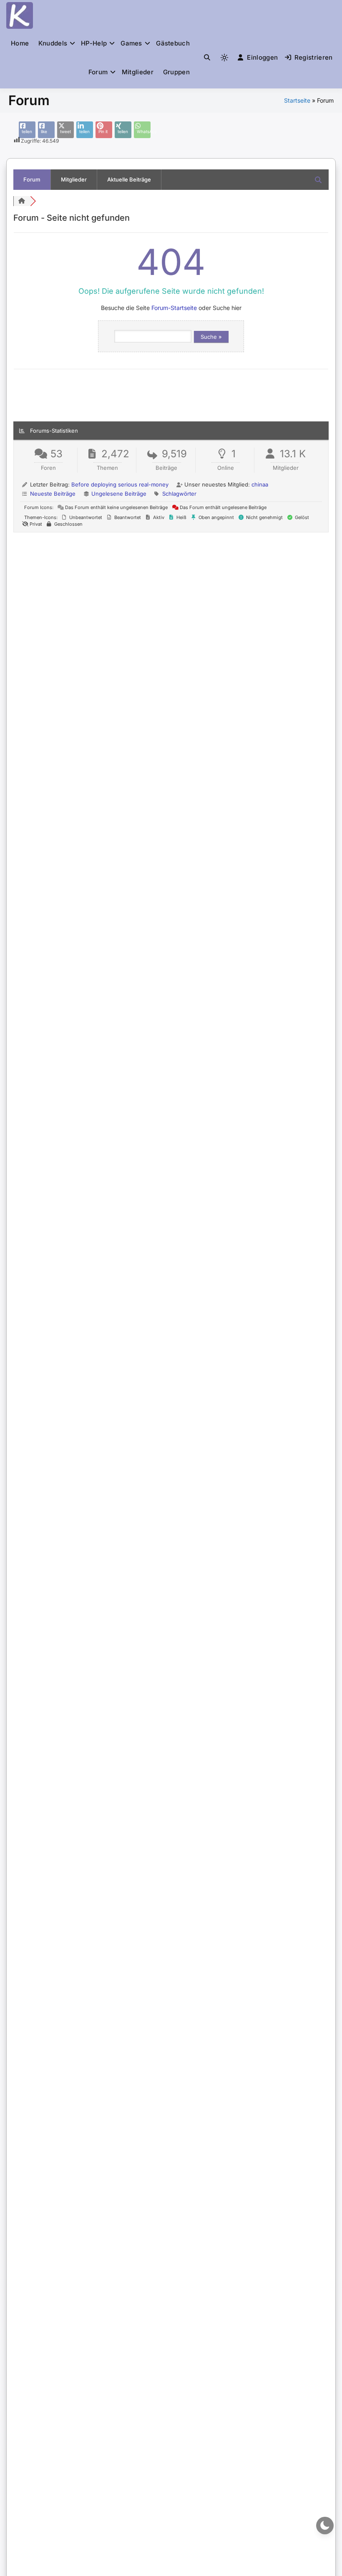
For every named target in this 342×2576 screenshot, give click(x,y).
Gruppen (176, 72)
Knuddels (53, 43)
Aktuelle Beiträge (129, 179)
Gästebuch (173, 43)
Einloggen (262, 57)
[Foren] (22, 201)
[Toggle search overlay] (207, 58)
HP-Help (94, 43)
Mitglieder (138, 72)
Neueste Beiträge (53, 494)
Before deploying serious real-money (120, 484)
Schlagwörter (179, 494)
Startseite (297, 100)
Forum (98, 72)
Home (20, 43)
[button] (207, 57)
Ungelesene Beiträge (119, 494)
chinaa (260, 484)
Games (131, 43)
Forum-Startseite (174, 308)
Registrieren (314, 57)
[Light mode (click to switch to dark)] (224, 58)
